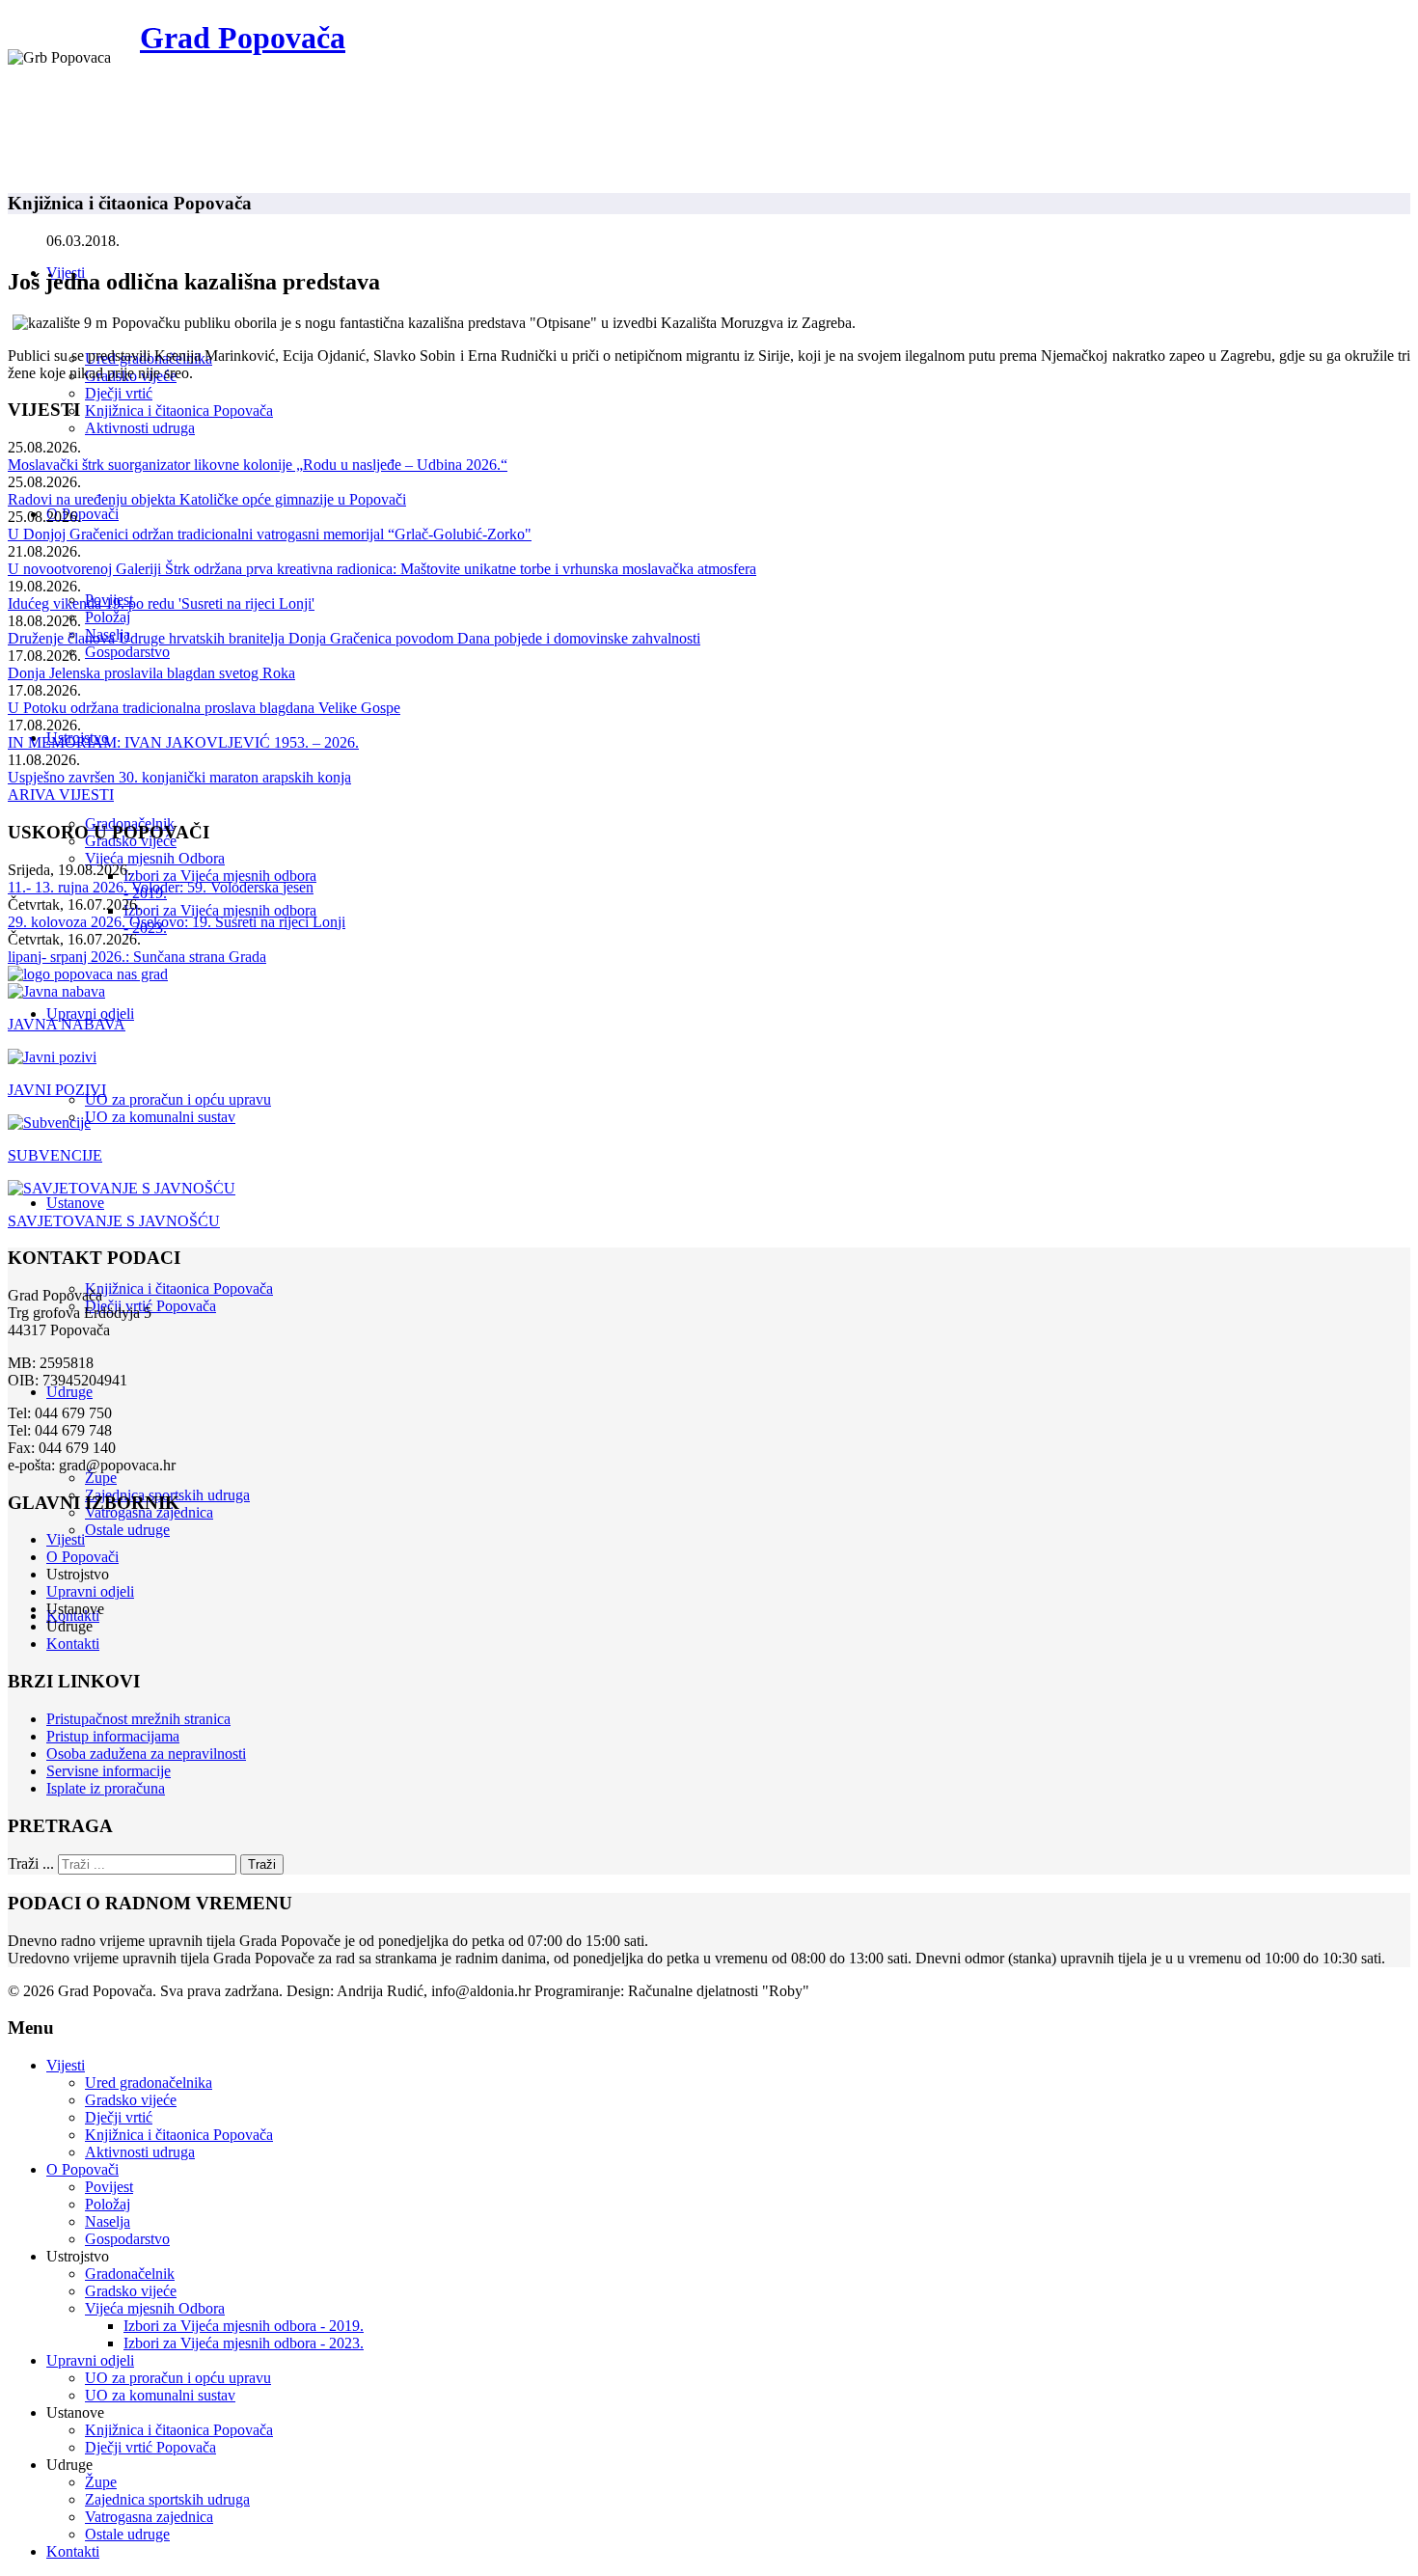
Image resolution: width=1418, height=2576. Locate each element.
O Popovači (82, 514)
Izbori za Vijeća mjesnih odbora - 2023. (244, 2343)
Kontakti (73, 1644)
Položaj (108, 617)
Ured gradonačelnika (149, 2083)
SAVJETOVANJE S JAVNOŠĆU (114, 1221)
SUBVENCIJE (55, 1155)
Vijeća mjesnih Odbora (155, 858)
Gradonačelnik (130, 2274)
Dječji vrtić (119, 393)
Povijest (109, 2187)
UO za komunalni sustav (160, 1117)
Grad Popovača (243, 38)
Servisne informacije (109, 1771)
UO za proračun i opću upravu (178, 1099)
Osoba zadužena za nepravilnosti (146, 1754)
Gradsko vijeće (131, 2100)
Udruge (69, 1392)
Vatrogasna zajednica (149, 2517)
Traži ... (31, 1863)
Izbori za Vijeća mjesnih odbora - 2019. (244, 2326)
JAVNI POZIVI (57, 1090)
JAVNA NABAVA (67, 1024)
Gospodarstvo (127, 652)
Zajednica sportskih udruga (167, 2499)
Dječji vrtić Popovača (150, 2447)
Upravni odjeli (90, 1014)
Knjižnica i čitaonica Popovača (179, 411)
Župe (101, 1478)
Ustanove (75, 1203)
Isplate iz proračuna (106, 1788)
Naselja (108, 2221)
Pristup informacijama (113, 1736)
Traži (262, 1864)
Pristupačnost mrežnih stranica (138, 1719)
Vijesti (66, 1539)
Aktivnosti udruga (140, 428)
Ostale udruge (127, 1530)
